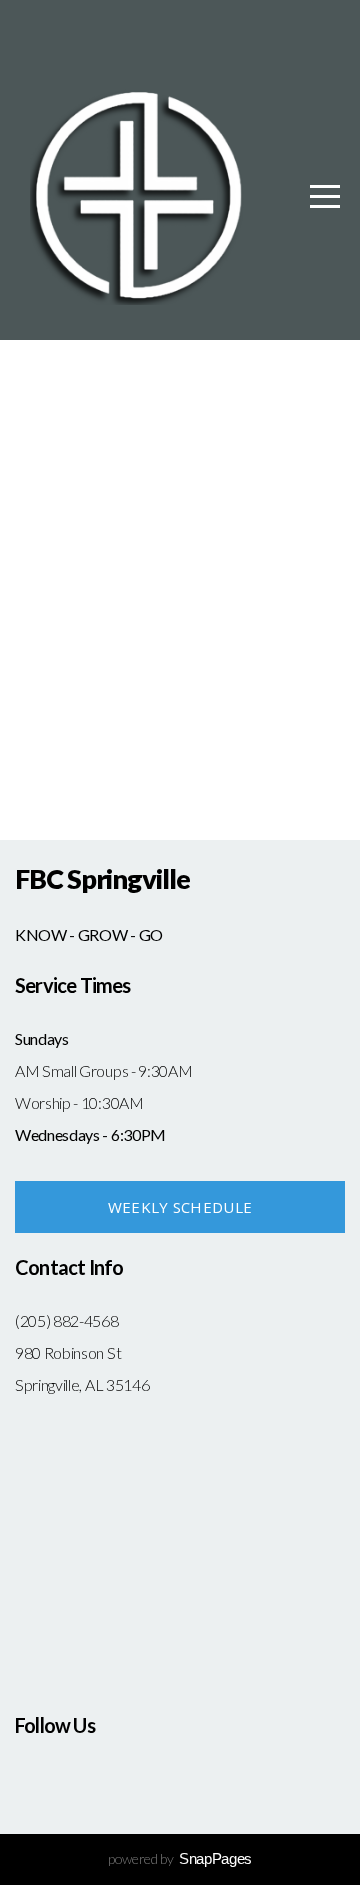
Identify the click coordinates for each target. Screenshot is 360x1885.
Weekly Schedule (180, 1207)
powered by (180, 1858)
